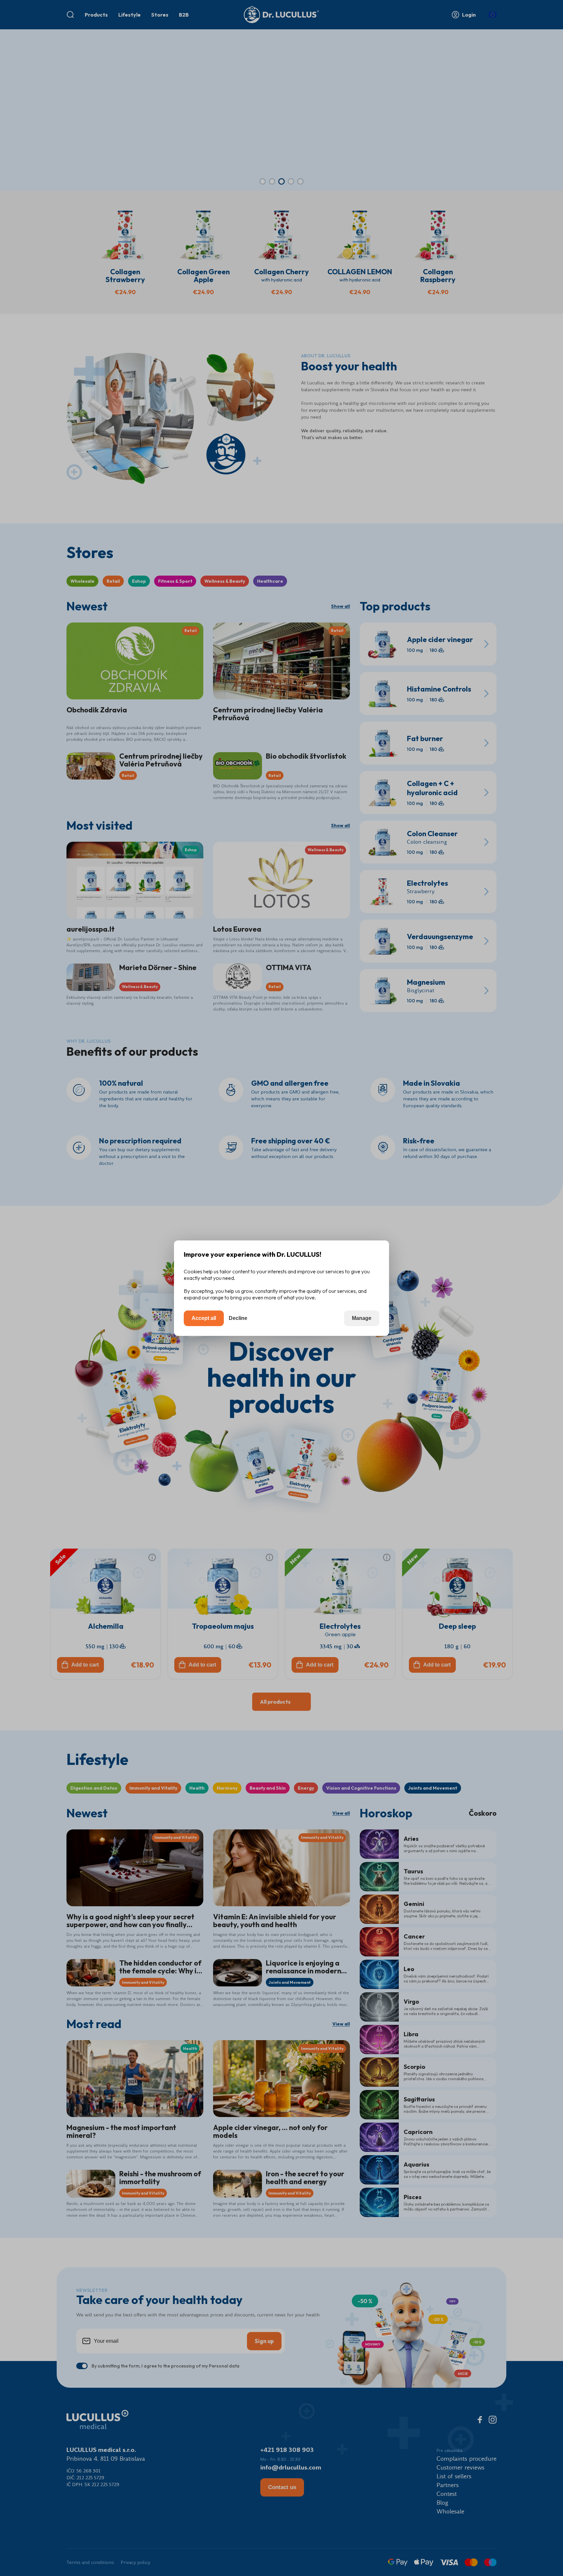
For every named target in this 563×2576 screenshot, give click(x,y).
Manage (362, 1318)
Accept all (204, 1318)
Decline (238, 1318)
